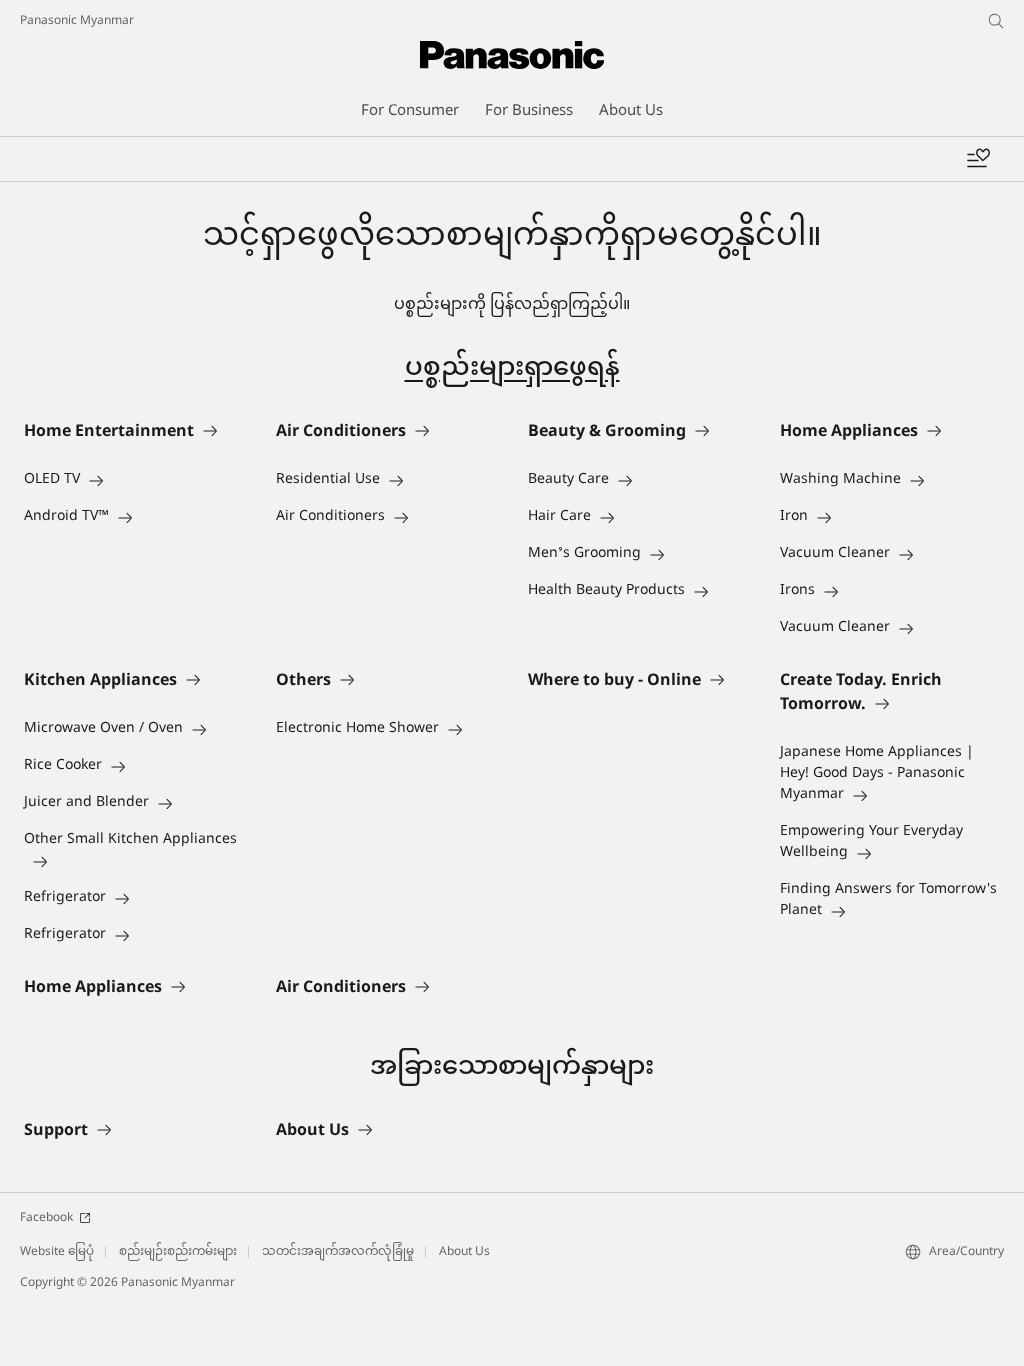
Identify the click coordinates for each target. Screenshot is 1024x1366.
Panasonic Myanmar (77, 21)
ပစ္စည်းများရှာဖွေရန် (512, 369)
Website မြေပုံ (57, 1252)
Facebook (46, 1218)
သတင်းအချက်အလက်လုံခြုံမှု (338, 1252)
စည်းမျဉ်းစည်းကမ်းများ (178, 1252)
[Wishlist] (978, 159)
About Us (464, 1252)
